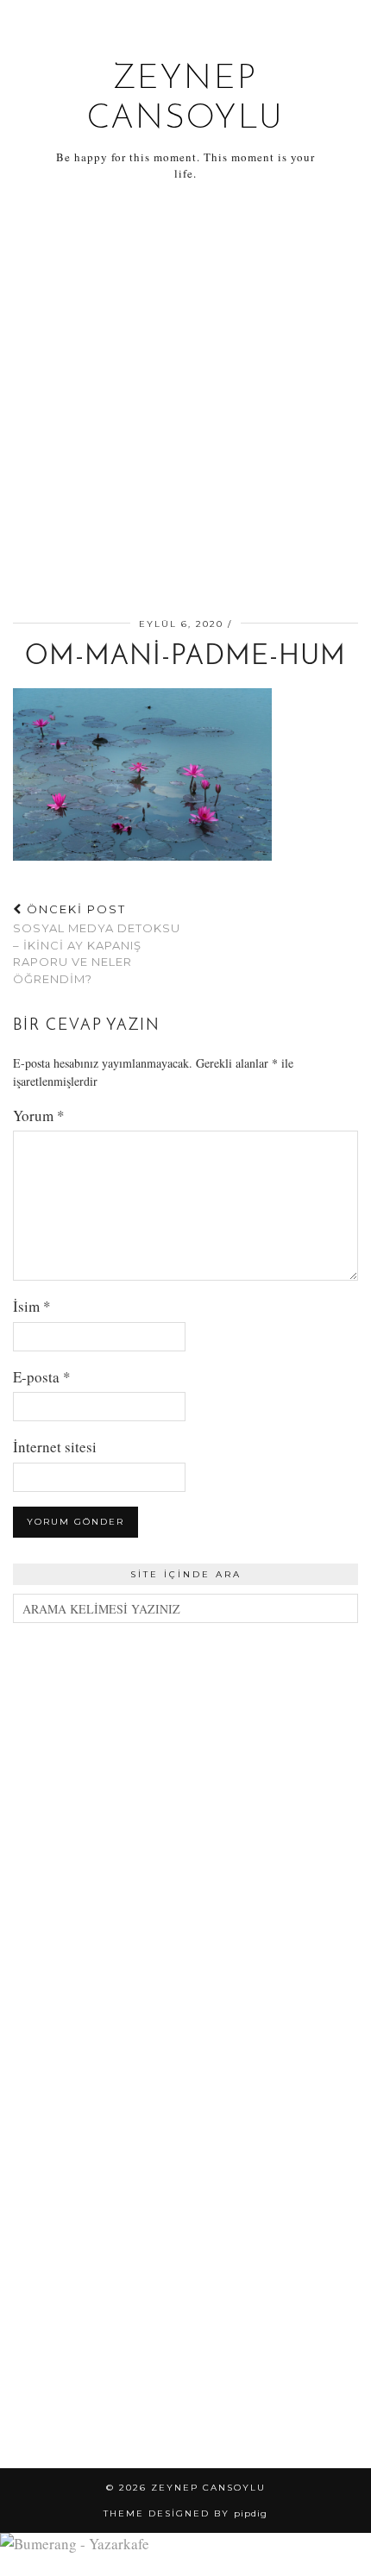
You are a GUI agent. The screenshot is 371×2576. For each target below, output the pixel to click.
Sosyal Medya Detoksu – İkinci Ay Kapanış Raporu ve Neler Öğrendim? (97, 944)
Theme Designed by (185, 2513)
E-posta (42, 1377)
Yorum (39, 1116)
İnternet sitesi (55, 1447)
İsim (32, 1306)
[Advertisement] (185, 403)
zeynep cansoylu (208, 2488)
